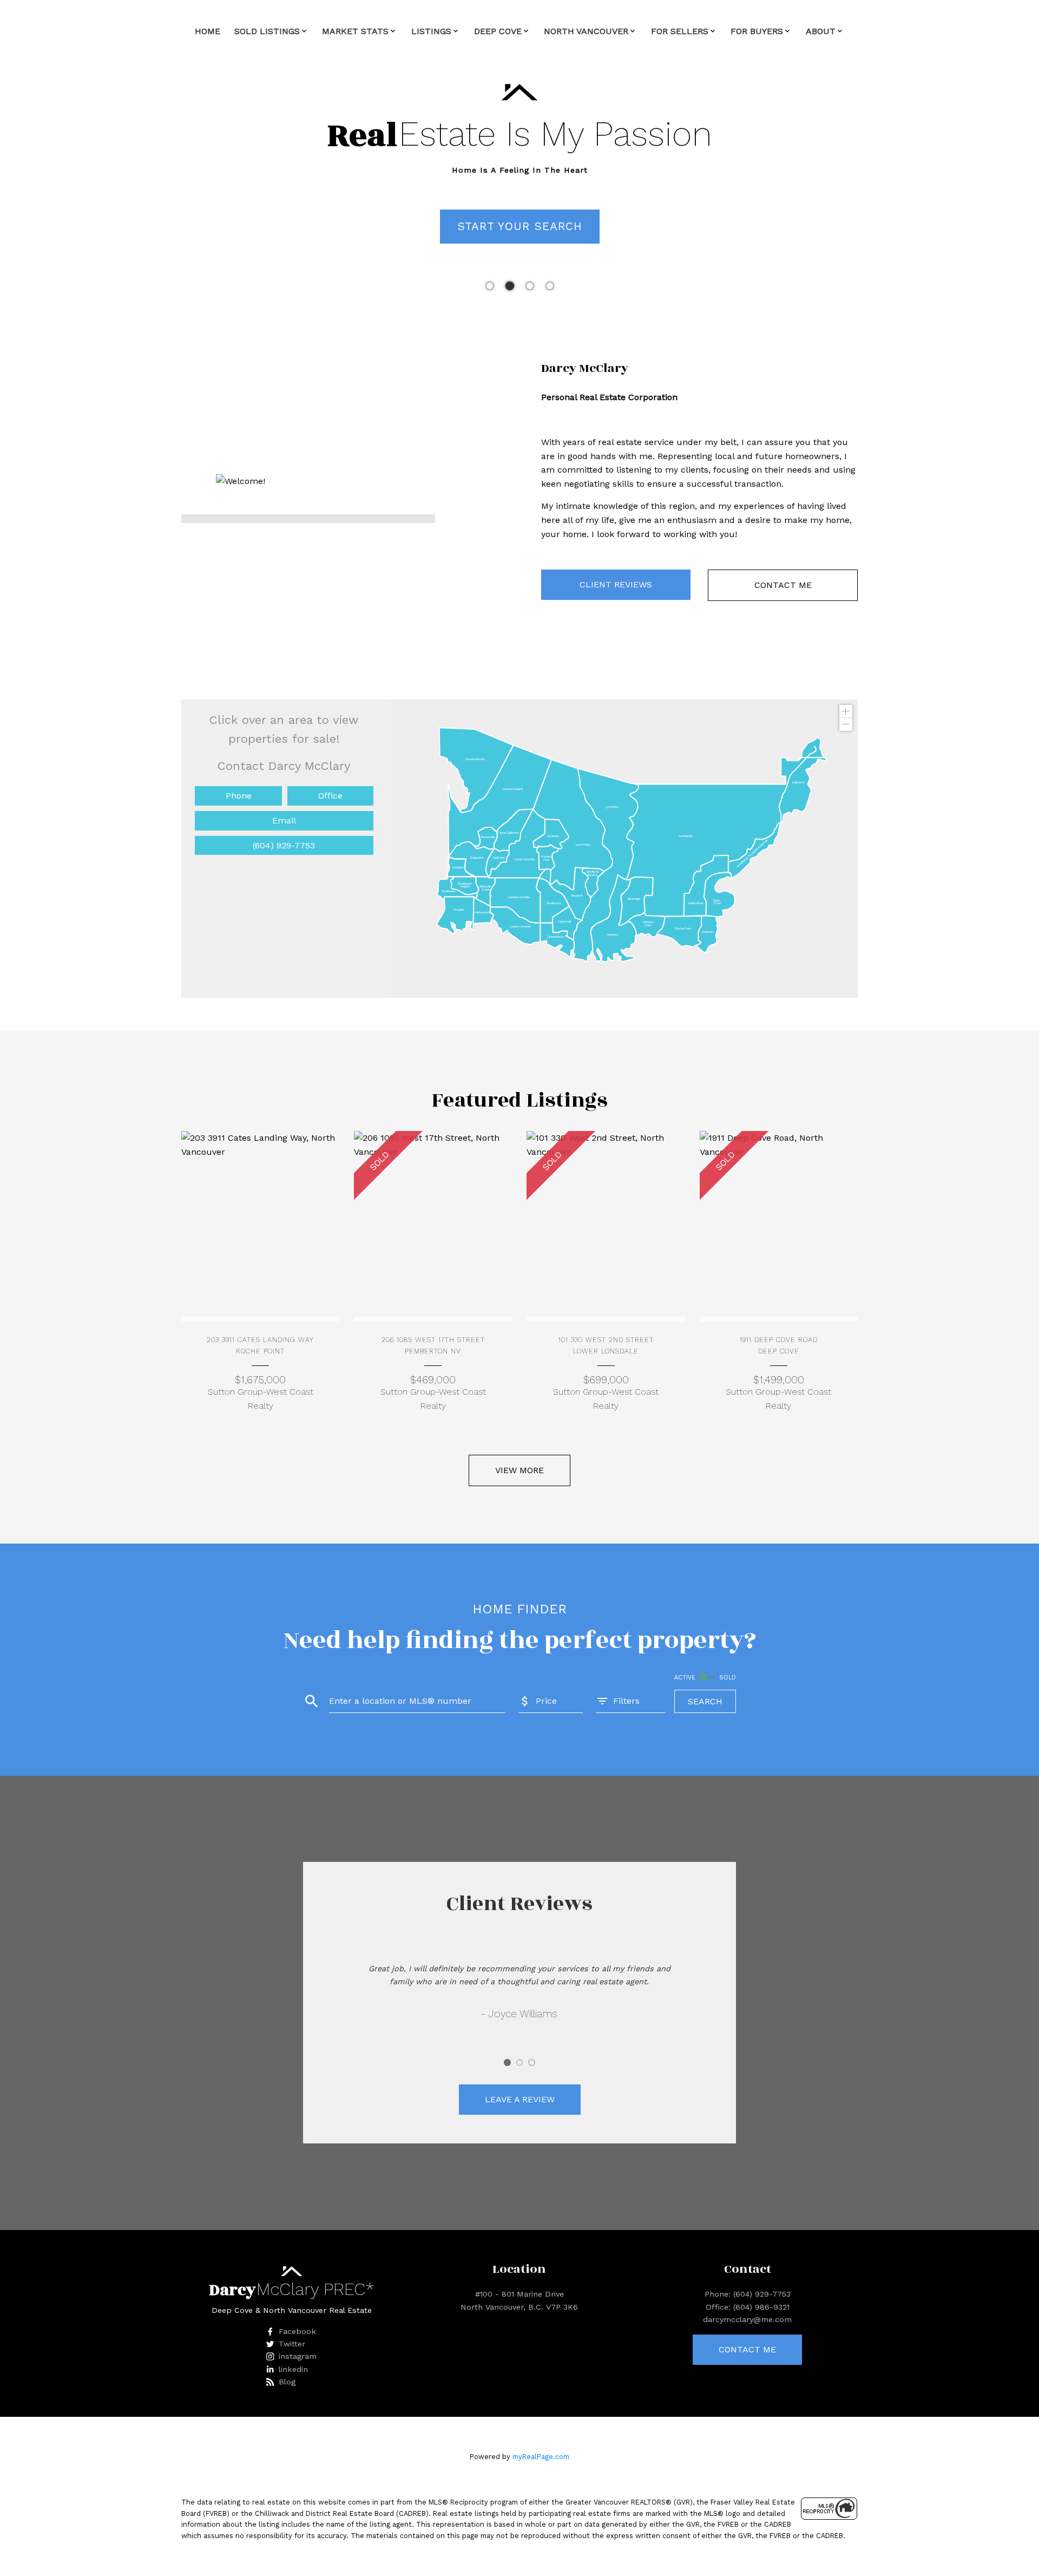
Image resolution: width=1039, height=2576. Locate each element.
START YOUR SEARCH (520, 226)
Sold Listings (267, 31)
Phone (239, 796)
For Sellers (680, 31)
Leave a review (520, 2099)
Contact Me (747, 2349)
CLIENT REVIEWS (616, 584)
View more (519, 1470)
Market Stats (355, 31)
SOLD (728, 1678)
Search (705, 1701)
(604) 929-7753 (284, 845)
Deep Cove (498, 31)
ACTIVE (685, 1678)
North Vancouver (586, 31)
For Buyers (757, 31)
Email (284, 820)
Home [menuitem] (208, 31)
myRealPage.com (541, 2457)
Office (330, 796)
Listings (431, 31)
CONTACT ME (783, 585)
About (821, 31)
